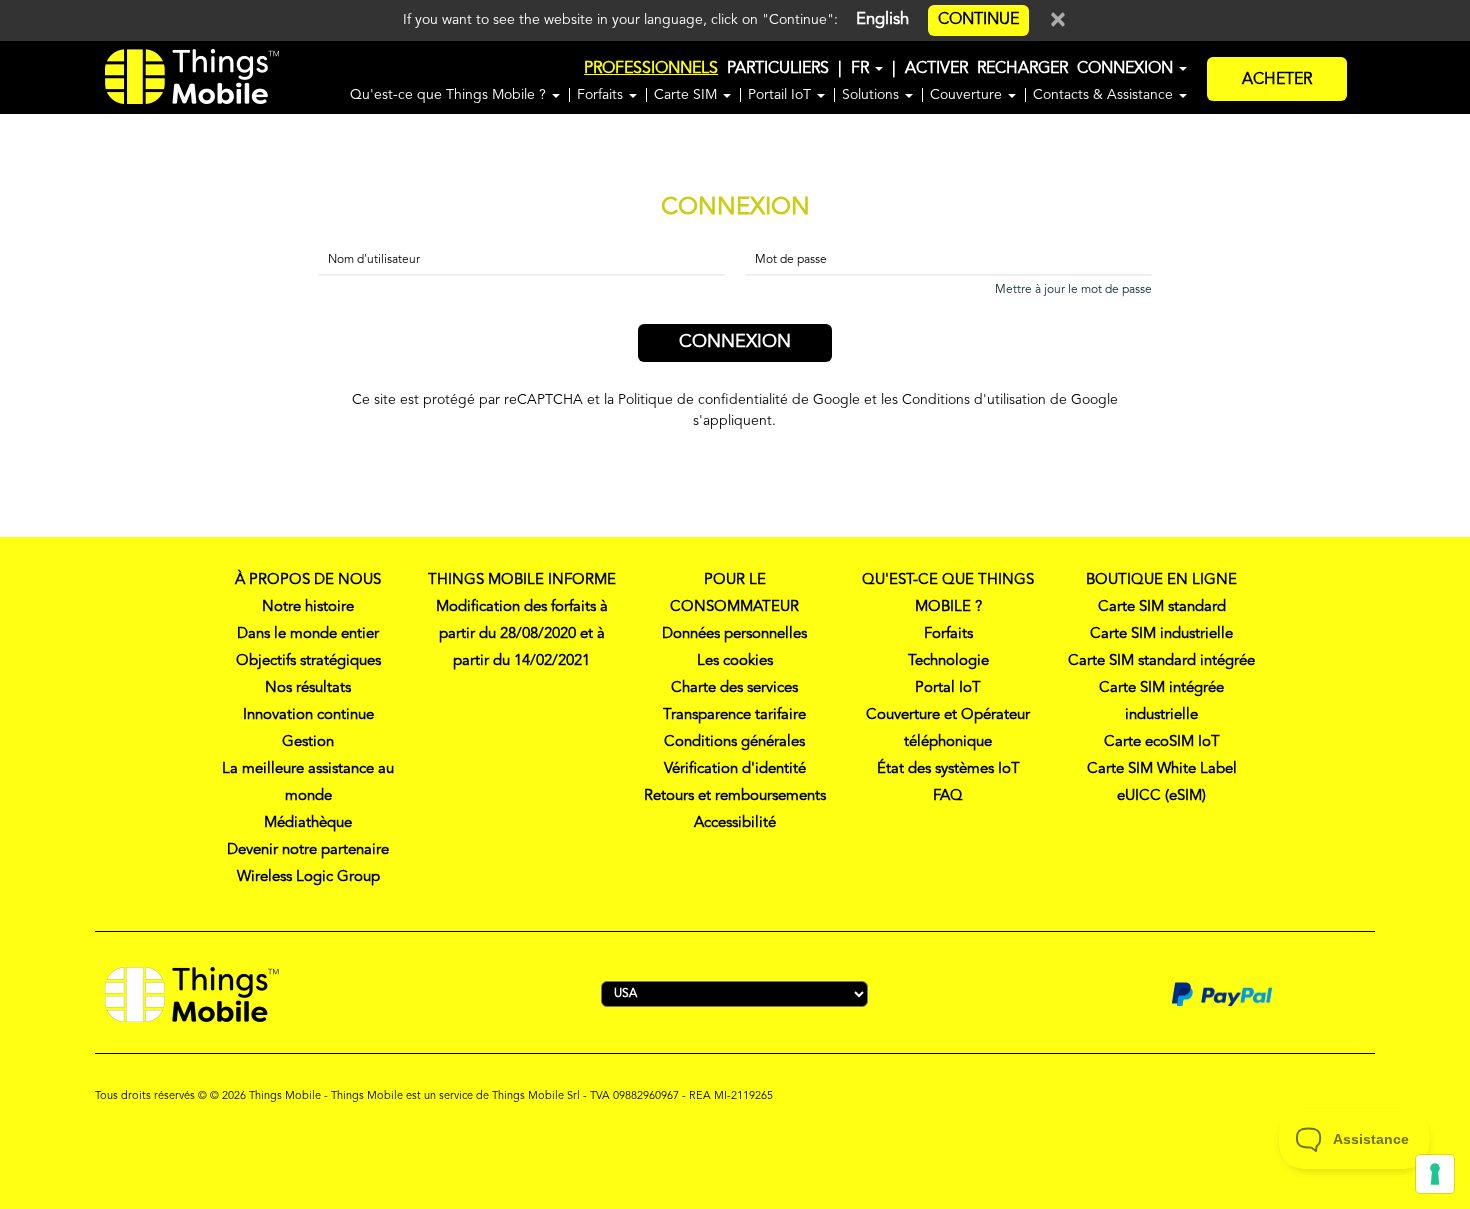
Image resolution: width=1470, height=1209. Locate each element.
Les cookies (735, 661)
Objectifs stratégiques (308, 661)
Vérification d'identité (735, 769)
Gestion (308, 742)
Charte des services (734, 688)
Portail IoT (781, 95)
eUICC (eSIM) (1161, 796)
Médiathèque (308, 823)
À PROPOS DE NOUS (308, 580)
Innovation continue (308, 715)
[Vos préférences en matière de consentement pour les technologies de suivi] (1435, 1174)
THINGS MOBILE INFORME (522, 580)
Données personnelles (734, 634)
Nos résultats (308, 688)
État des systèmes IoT (948, 769)
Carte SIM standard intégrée (1161, 661)
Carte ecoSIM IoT (1162, 742)
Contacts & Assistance (1105, 95)
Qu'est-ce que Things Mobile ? (450, 95)
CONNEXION (1127, 69)
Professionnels (651, 69)
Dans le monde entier (308, 634)
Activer (936, 69)
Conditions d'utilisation (974, 400)
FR (862, 69)
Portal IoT (948, 688)
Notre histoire (308, 607)
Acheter (1277, 80)
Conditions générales (734, 742)
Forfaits (602, 95)
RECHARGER (1022, 69)
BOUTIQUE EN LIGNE (1161, 580)
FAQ (948, 796)
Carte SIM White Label (1162, 769)
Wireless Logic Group (308, 877)
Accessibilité (735, 823)
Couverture (968, 95)
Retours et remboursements (735, 796)
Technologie (948, 661)
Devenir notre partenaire (308, 850)
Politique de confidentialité (703, 400)
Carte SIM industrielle (1161, 634)
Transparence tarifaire (734, 715)
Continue (978, 20)
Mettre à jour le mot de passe (1073, 290)
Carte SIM (687, 95)
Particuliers (778, 69)
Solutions (872, 95)
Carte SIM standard (1162, 607)
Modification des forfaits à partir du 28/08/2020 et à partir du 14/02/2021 (522, 634)
